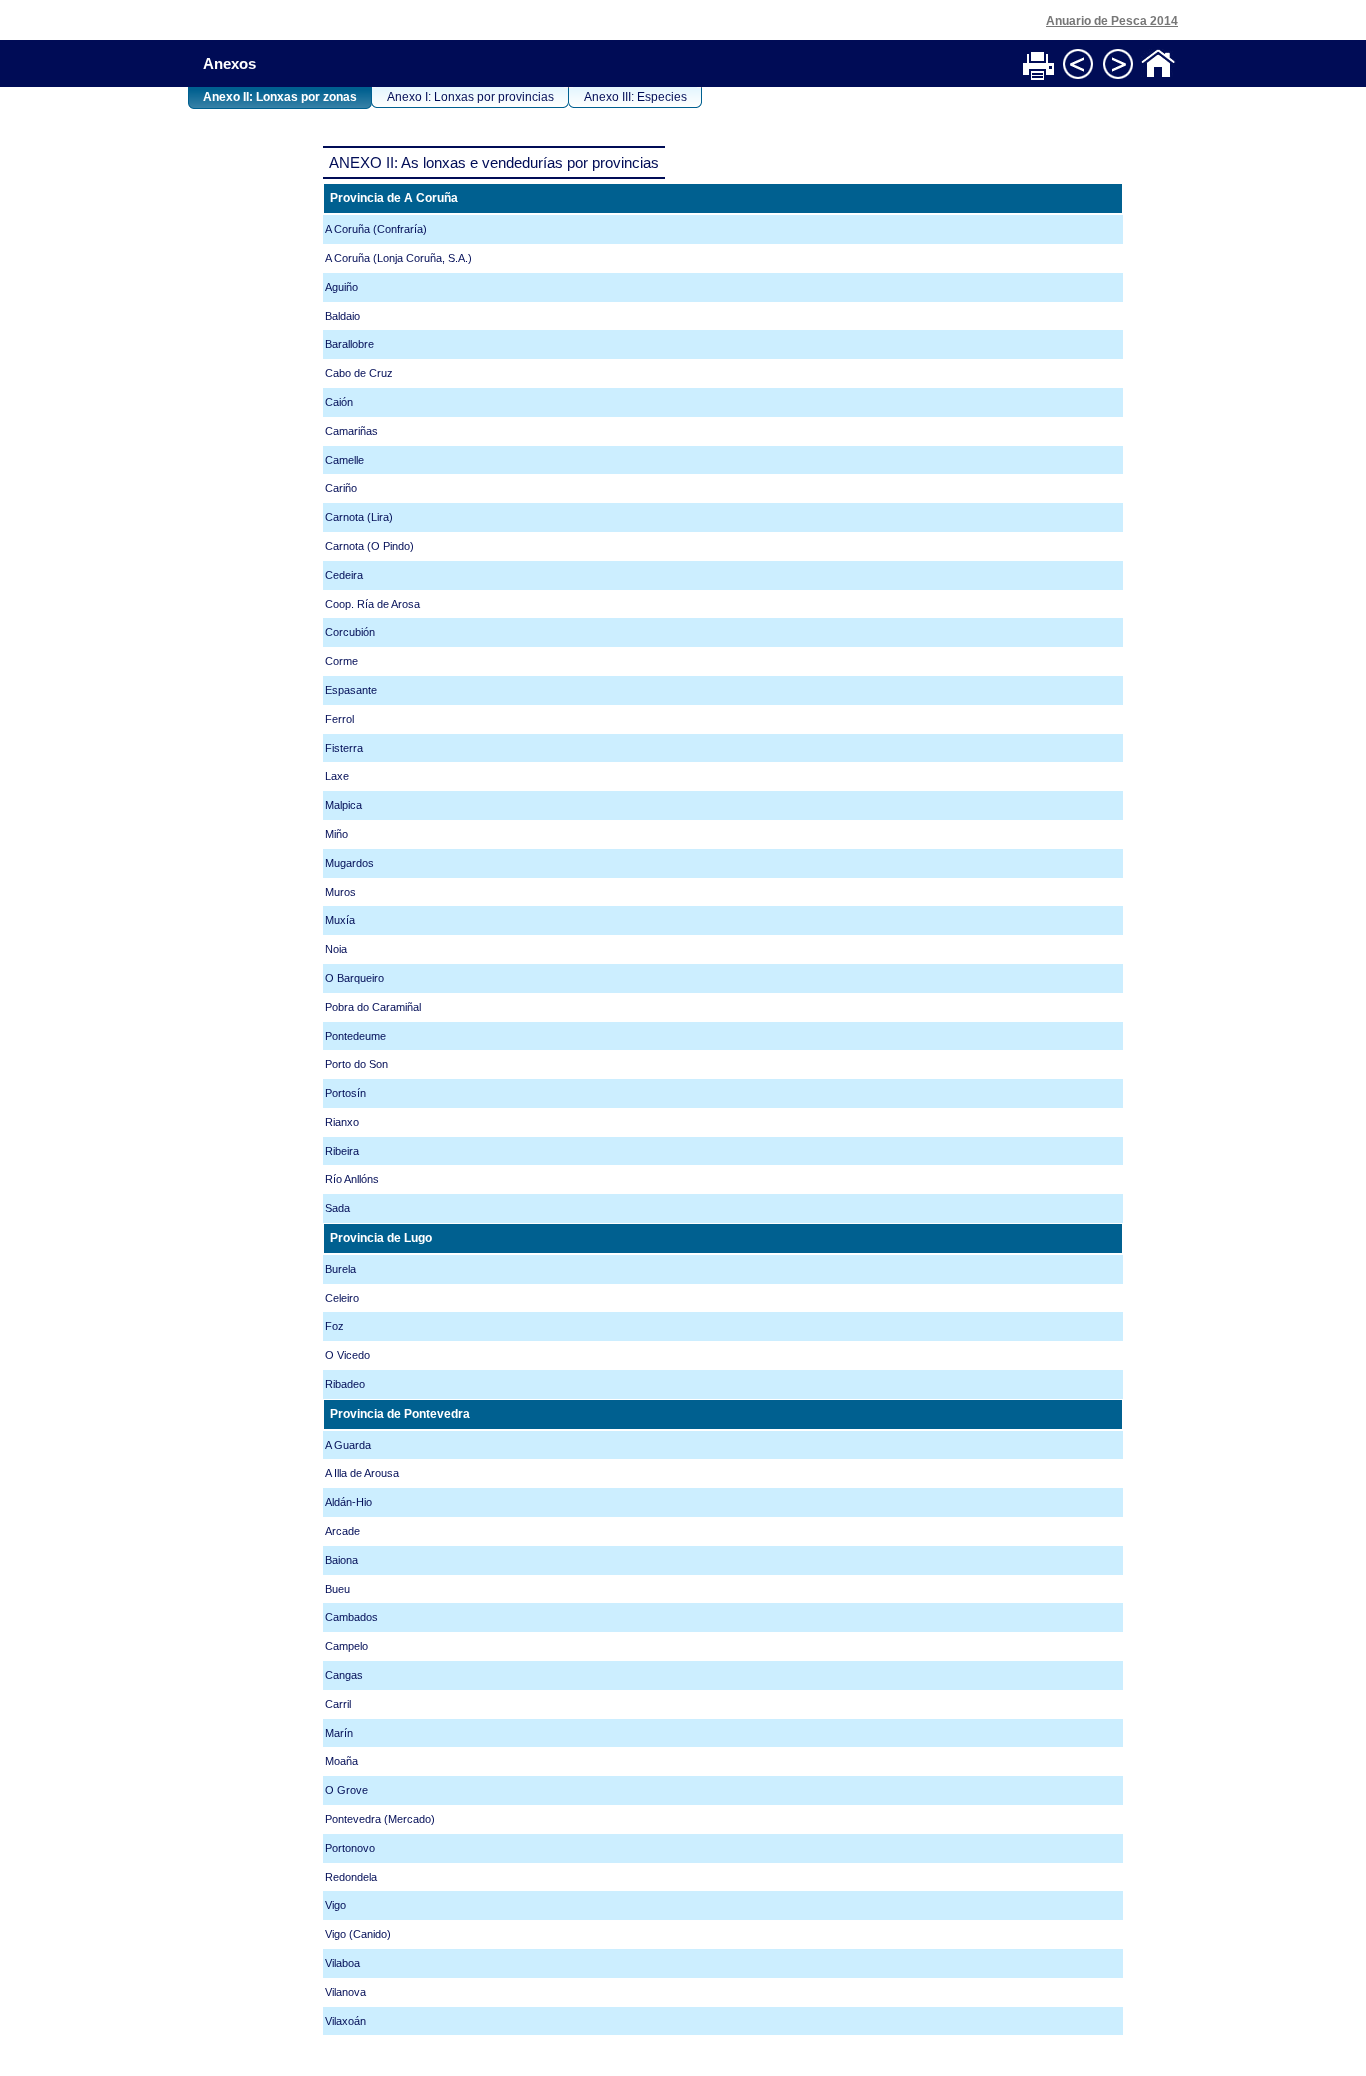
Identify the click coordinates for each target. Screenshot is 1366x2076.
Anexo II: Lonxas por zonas (280, 97)
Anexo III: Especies (635, 97)
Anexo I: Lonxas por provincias (470, 97)
